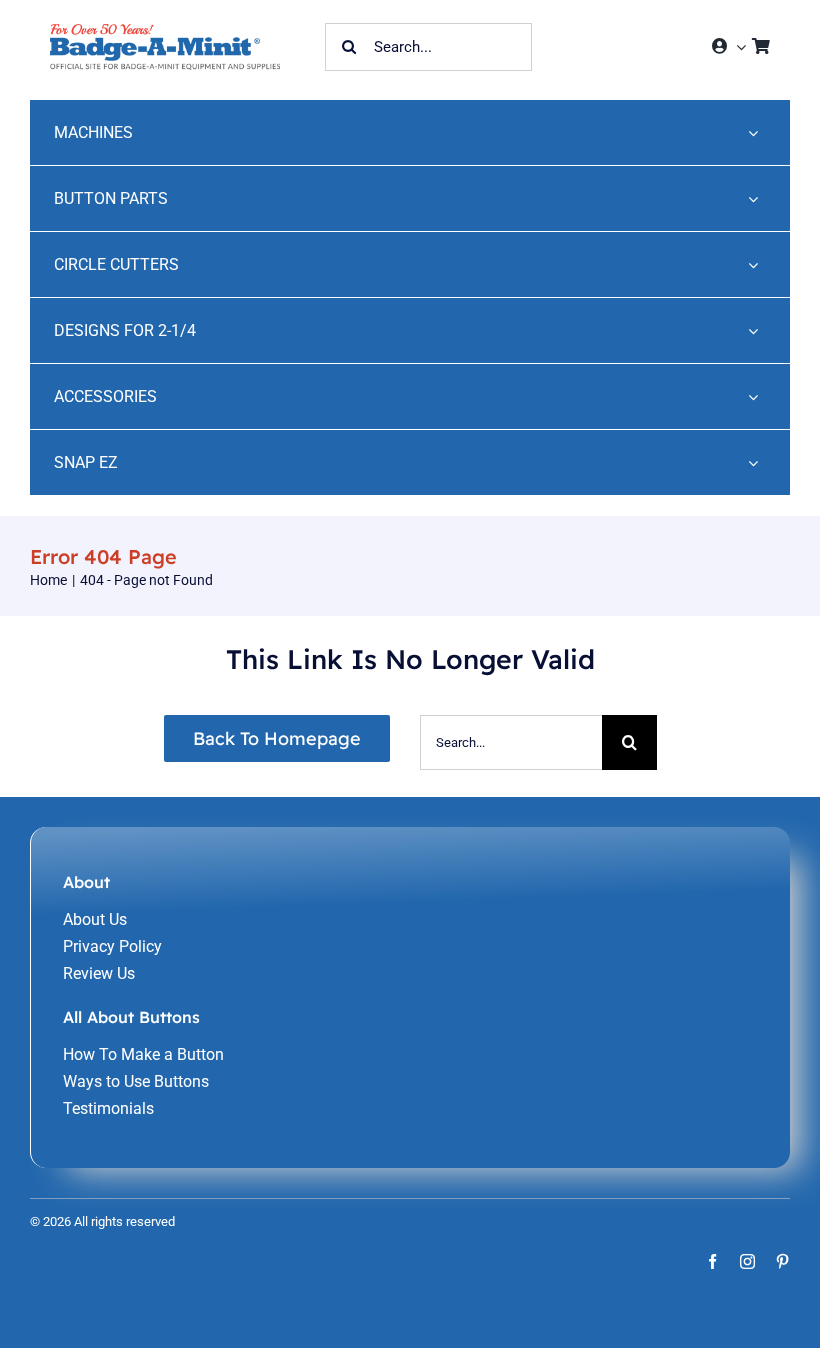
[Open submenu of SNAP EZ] (753, 462)
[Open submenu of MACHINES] (753, 132)
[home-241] (165, 31)
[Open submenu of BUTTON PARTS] (753, 198)
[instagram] (747, 1261)
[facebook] (712, 1261)
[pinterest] (782, 1261)
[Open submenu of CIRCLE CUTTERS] (753, 264)
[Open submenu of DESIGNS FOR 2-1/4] (753, 330)
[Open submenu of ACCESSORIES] (753, 396)
